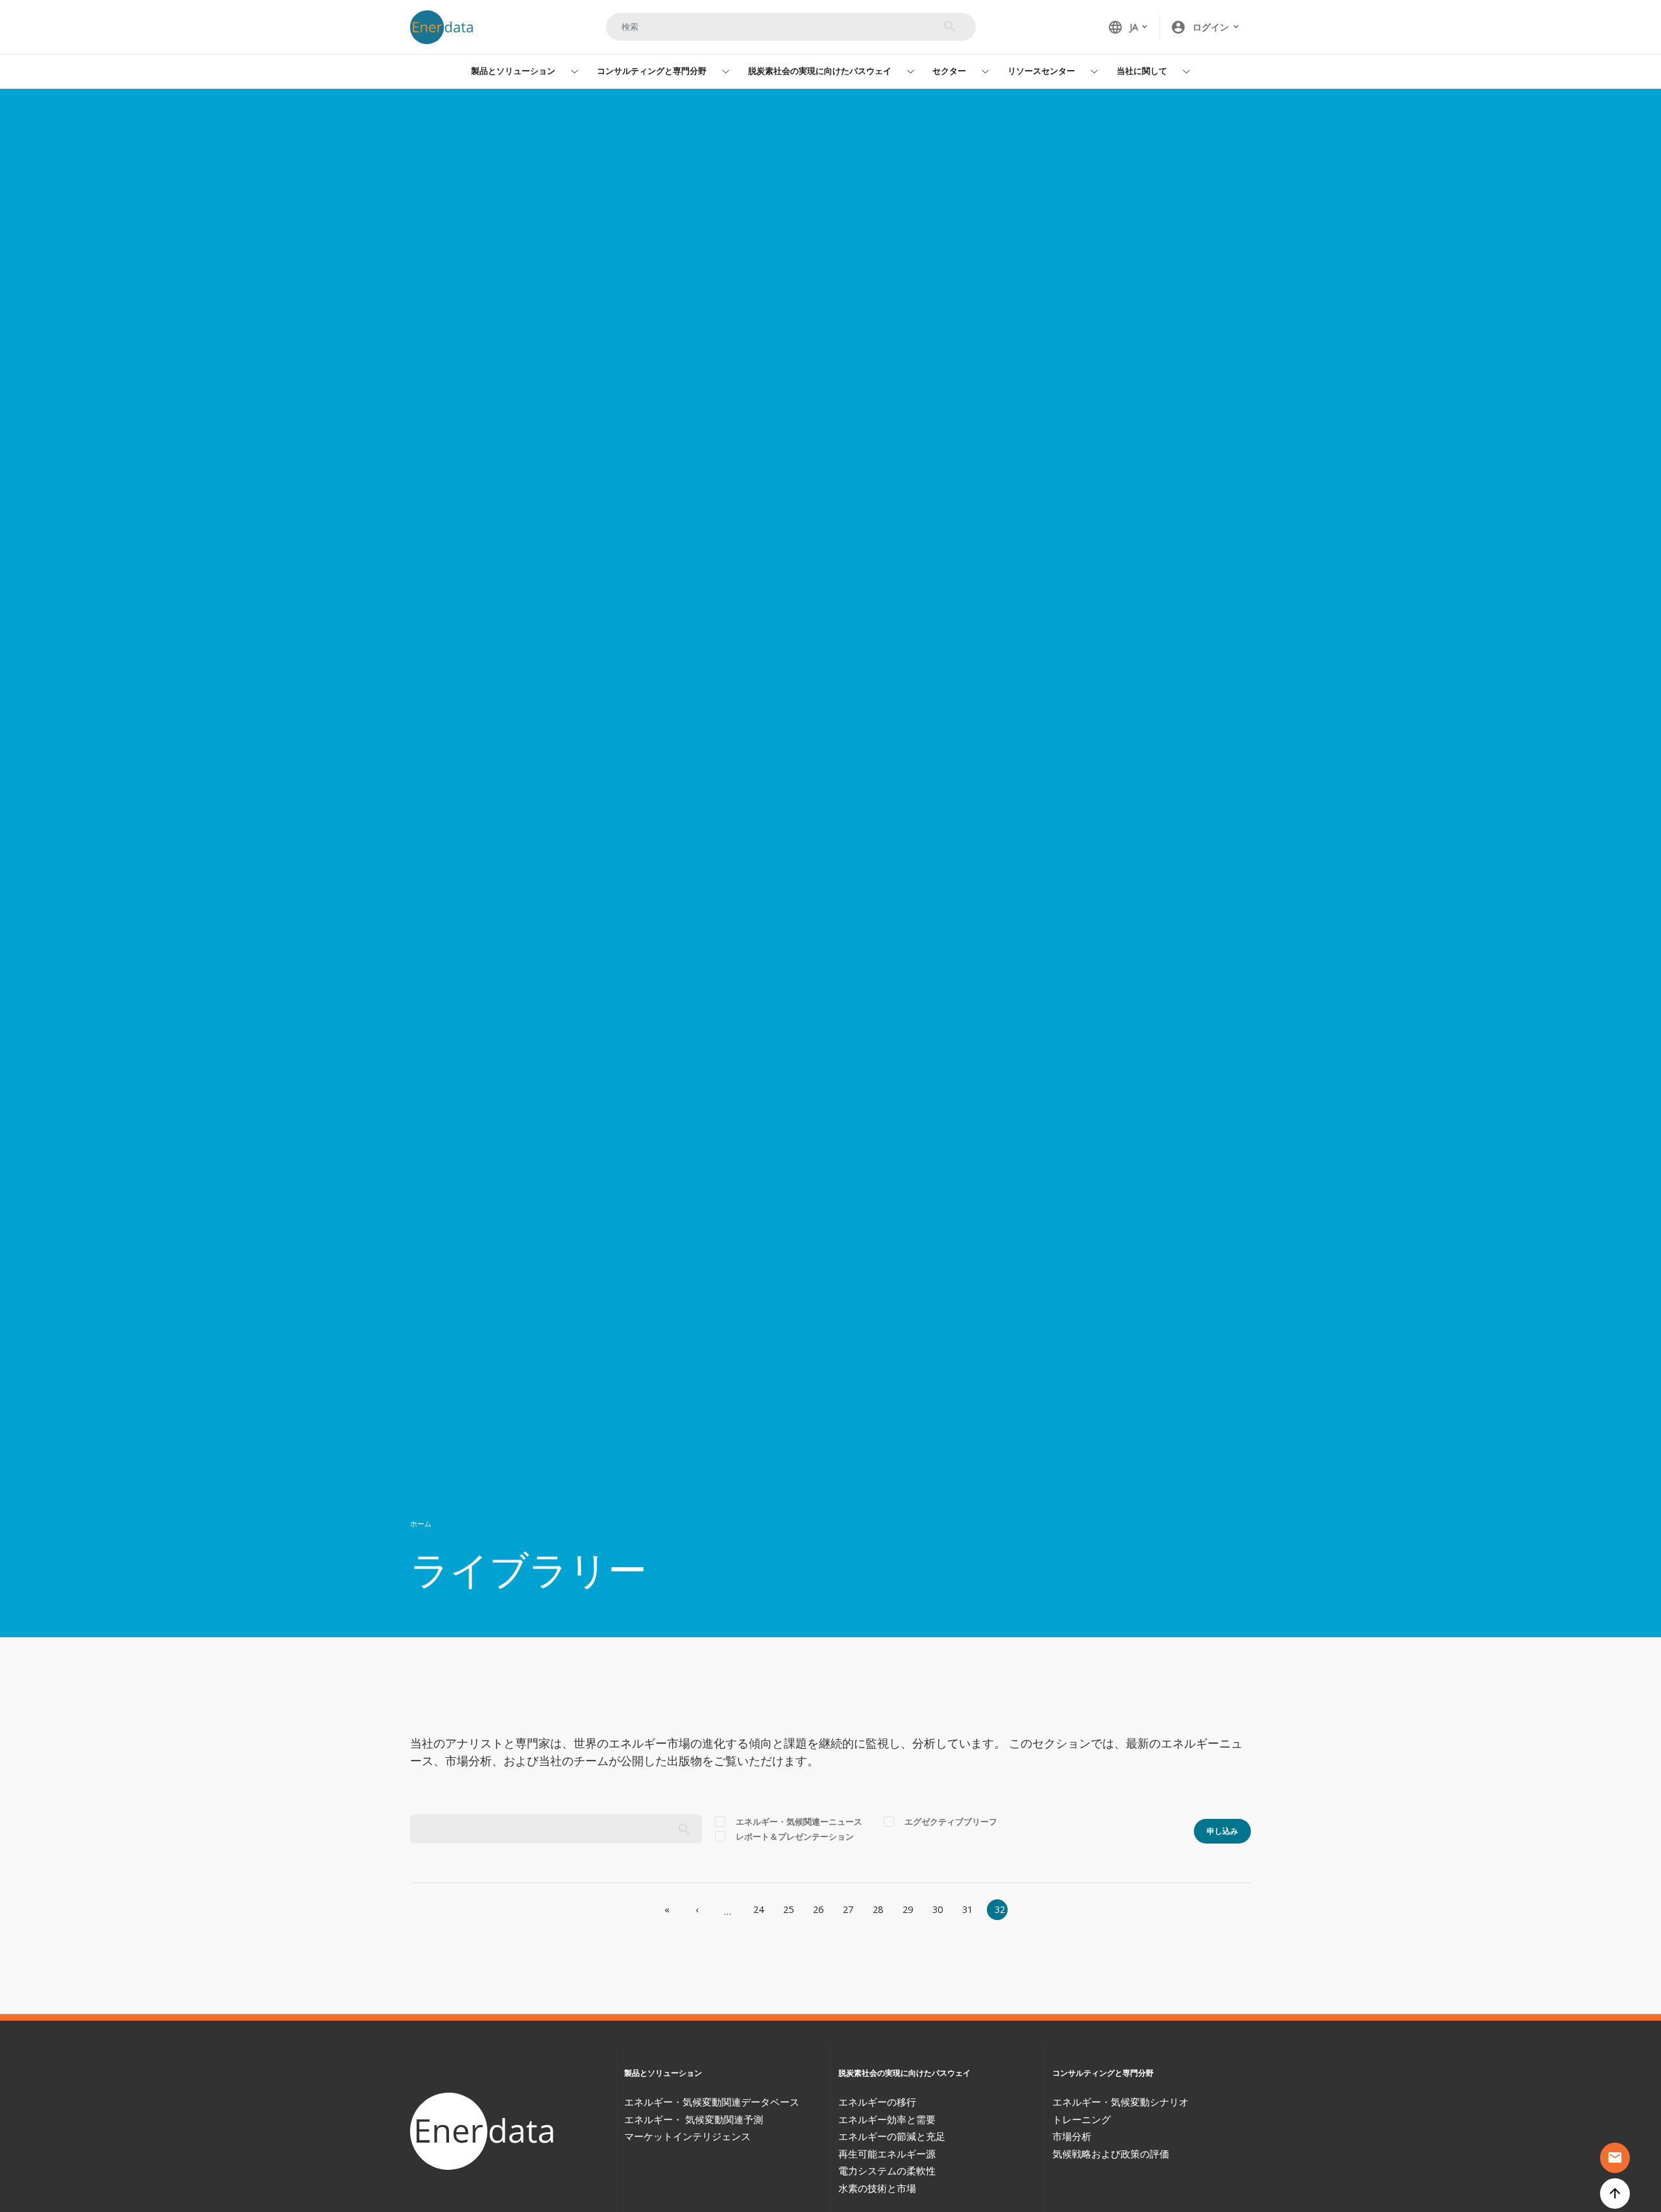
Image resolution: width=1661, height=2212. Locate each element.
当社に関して (1142, 71)
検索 (950, 27)
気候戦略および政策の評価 (1111, 2154)
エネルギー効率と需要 (887, 2119)
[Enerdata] (484, 2131)
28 (878, 1909)
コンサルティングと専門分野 (652, 71)
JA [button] (1123, 27)
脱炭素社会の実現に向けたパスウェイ (820, 71)
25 (788, 1909)
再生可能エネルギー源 (887, 2154)
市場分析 (1072, 2136)
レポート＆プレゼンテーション (795, 1836)
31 (967, 1909)
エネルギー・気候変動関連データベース (712, 2102)
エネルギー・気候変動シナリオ (1121, 2102)
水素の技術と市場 (877, 2188)
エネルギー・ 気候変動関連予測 (694, 2119)
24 (758, 1909)
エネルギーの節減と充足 (892, 2136)
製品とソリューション (513, 71)
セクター (949, 71)
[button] (1206, 27)
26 (818, 1909)
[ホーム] (448, 27)
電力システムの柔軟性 (887, 2170)
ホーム (421, 1523)
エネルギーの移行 (877, 2102)
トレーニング (1082, 2119)
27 (848, 1909)
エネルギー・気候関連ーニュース (799, 1821)
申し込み (1222, 1831)
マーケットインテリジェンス (687, 2136)
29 (908, 1909)
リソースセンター (1041, 71)
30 (938, 1909)
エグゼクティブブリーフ (951, 1821)
